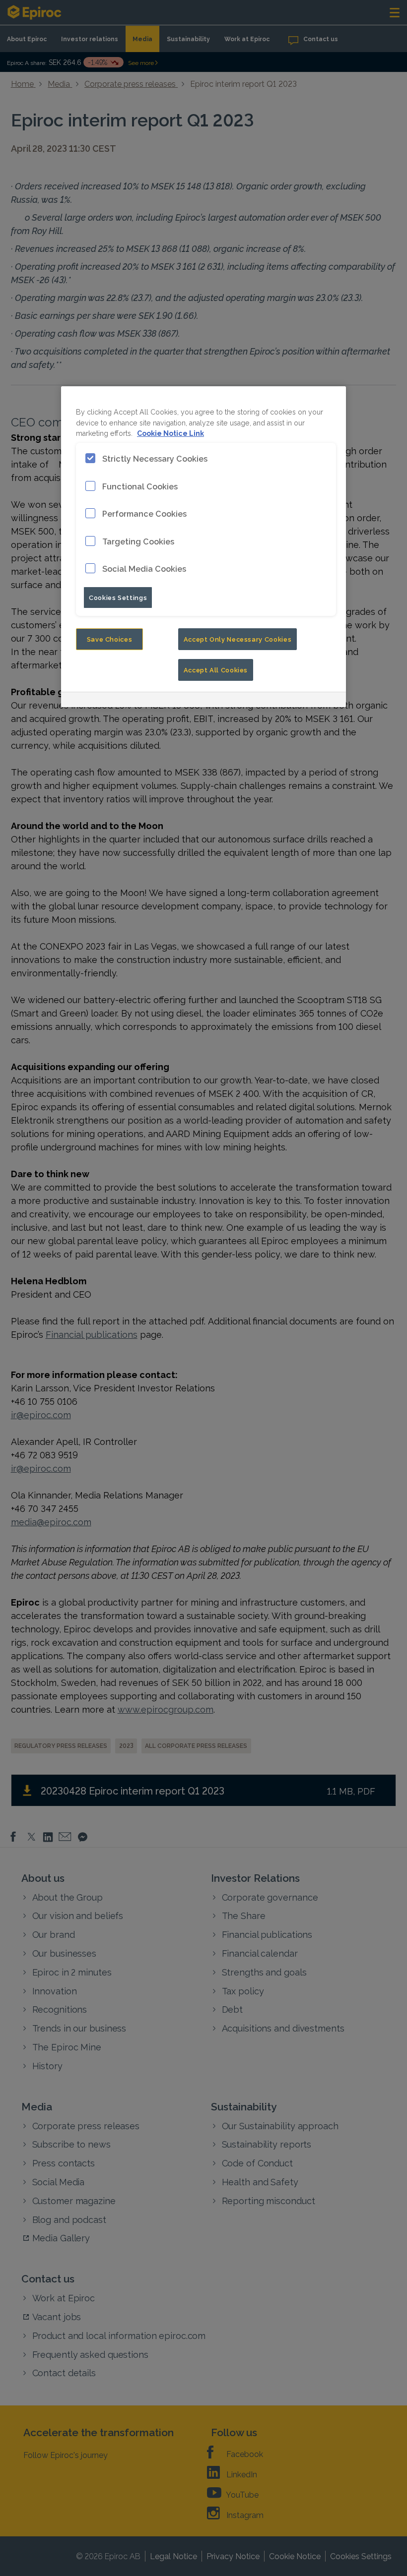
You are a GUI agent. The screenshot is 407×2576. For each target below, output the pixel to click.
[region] (203, 547)
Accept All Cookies (216, 669)
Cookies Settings (118, 597)
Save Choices (110, 639)
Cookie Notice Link (170, 433)
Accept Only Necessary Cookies (238, 639)
